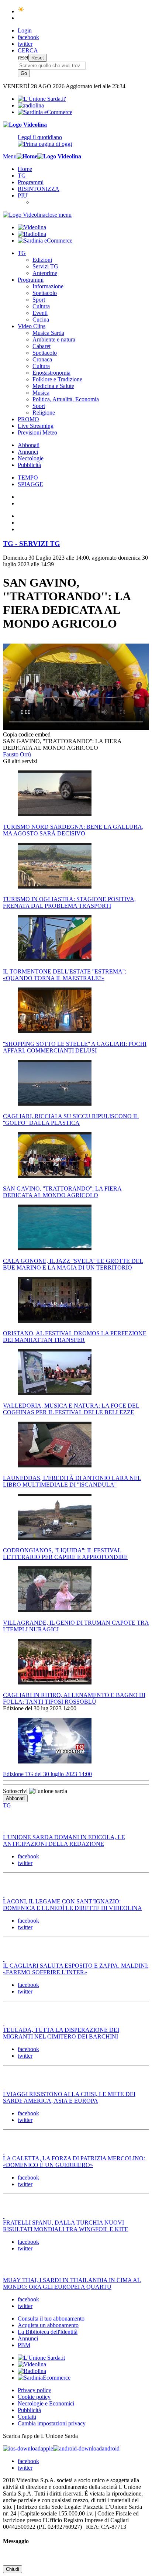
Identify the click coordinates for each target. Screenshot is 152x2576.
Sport (39, 300)
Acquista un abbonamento (48, 2325)
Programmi (31, 182)
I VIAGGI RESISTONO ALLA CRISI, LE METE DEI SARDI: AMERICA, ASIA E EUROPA (69, 2097)
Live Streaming (36, 426)
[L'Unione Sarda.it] (42, 99)
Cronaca (42, 359)
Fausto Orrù (17, 754)
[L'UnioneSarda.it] (41, 2358)
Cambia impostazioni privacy (52, 2423)
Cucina (41, 320)
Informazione (48, 286)
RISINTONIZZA (39, 189)
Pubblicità (29, 465)
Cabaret (42, 346)
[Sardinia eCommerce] (45, 112)
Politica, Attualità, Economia (66, 399)
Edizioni (42, 260)
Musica (41, 393)
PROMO (28, 419)
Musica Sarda (48, 333)
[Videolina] (25, 125)
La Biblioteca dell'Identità (48, 2332)
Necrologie (31, 458)
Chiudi (13, 2569)
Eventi (40, 313)
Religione (44, 413)
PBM (24, 2345)
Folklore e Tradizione (57, 379)
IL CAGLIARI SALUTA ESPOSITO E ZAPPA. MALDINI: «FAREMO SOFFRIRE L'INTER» (76, 1969)
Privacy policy (34, 2390)
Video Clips (32, 326)
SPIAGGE (30, 484)
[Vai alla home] (27, 156)
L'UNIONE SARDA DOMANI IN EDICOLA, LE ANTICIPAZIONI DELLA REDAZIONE (64, 1840)
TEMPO (28, 478)
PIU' (23, 195)
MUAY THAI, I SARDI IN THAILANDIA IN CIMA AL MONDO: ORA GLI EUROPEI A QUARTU (72, 2283)
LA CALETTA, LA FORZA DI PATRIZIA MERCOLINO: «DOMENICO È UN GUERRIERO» (74, 2162)
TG (22, 176)
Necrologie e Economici (46, 2403)
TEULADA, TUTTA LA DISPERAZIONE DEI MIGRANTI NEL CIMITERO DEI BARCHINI (61, 2033)
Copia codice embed (27, 734)
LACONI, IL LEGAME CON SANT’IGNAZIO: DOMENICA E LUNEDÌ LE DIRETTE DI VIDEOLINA (72, 1905)
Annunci (28, 452)
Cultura (41, 306)
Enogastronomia (51, 373)
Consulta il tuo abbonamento (51, 2319)
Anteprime (45, 273)
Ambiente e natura (54, 339)
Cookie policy (34, 2397)
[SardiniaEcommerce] (44, 2378)
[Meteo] (21, 11)
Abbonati (29, 445)
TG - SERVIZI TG (32, 544)
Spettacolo (45, 293)
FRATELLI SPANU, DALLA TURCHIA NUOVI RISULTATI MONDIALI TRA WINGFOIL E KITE (66, 2226)
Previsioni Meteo (37, 432)
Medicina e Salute (53, 386)
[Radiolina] (31, 105)
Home (25, 169)
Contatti (27, 2417)
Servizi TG (45, 266)
